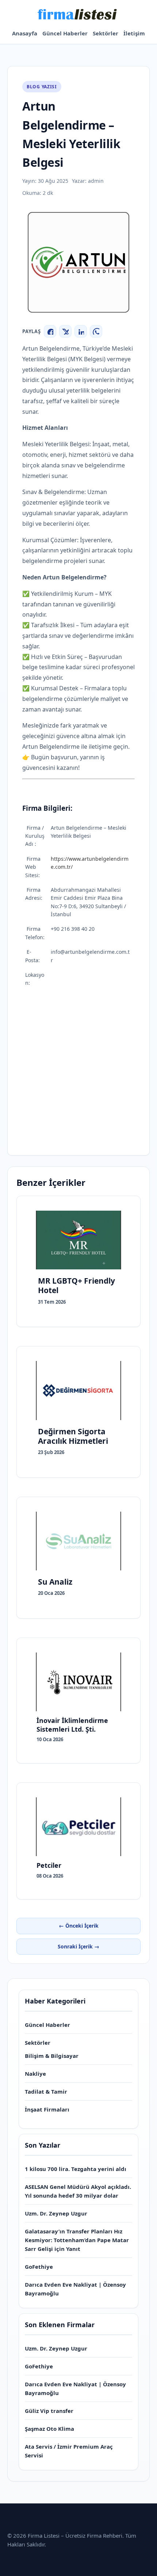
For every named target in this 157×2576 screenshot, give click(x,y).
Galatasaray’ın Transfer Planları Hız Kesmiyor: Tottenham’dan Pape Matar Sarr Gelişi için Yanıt (77, 2240)
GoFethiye (39, 2267)
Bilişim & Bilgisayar (52, 2056)
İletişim (134, 33)
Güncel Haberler (65, 33)
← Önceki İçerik (79, 1926)
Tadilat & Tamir (46, 2091)
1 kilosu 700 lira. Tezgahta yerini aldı (76, 2169)
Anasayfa (25, 33)
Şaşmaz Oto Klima (49, 2429)
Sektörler (106, 33)
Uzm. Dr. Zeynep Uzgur (56, 2213)
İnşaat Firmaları (47, 2109)
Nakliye (35, 2074)
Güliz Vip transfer (49, 2411)
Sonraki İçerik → (78, 1946)
